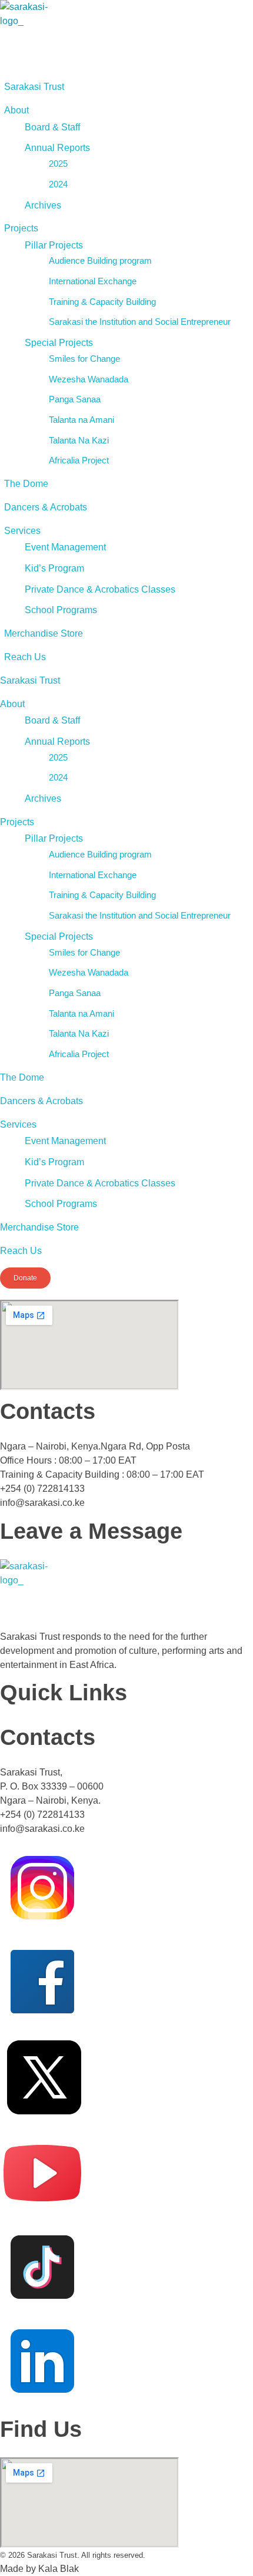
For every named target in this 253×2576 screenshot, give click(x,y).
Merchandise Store (44, 633)
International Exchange (93, 281)
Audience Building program (100, 260)
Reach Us (25, 657)
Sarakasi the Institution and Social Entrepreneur (140, 322)
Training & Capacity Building (102, 302)
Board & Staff (52, 127)
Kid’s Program (54, 568)
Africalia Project (79, 460)
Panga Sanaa (75, 399)
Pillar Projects (54, 245)
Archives (43, 205)
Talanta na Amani (81, 420)
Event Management (65, 547)
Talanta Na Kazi (79, 440)
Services (22, 531)
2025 (58, 164)
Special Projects (59, 343)
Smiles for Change (84, 359)
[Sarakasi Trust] (25, 35)
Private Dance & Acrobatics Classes (100, 589)
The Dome (26, 484)
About (16, 110)
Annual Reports (57, 148)
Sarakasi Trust (34, 87)
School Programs (61, 610)
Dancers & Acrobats (46, 507)
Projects (21, 228)
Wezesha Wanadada (89, 379)
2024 (58, 184)
